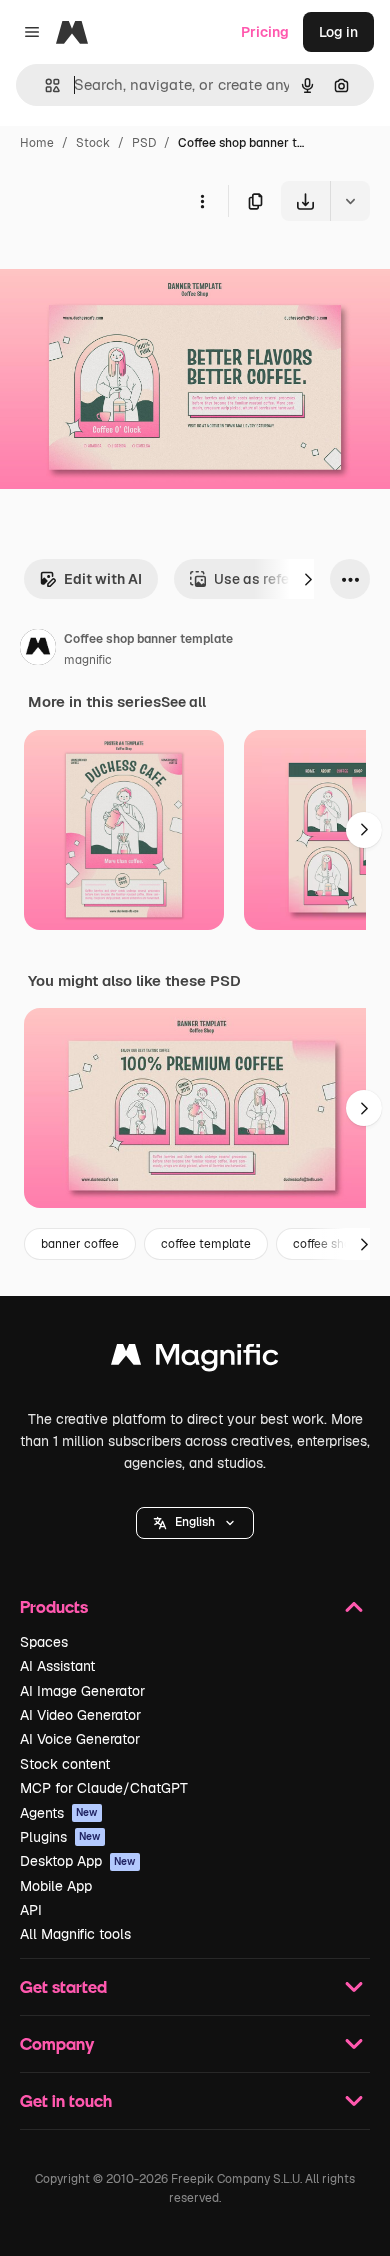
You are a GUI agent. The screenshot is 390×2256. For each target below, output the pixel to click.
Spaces (44, 1642)
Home (37, 143)
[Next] (308, 579)
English (195, 1522)
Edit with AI (103, 579)
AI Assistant (57, 1666)
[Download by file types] (350, 201)
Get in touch (66, 2100)
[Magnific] (195, 1359)
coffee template (206, 1244)
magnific (88, 660)
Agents (59, 1813)
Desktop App (78, 1861)
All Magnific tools (75, 1934)
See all (183, 702)
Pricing (265, 32)
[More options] (202, 201)
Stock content (65, 1764)
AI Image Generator (82, 1691)
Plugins (60, 1837)
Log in (338, 32)
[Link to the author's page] (38, 650)
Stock (93, 143)
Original (128, 267)
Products (54, 1606)
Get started (63, 1986)
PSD (144, 143)
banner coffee (80, 1244)
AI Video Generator (80, 1715)
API (31, 1910)
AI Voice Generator (80, 1739)
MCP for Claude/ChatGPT (104, 1788)
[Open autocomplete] (44, 85)
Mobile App (56, 1886)
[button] (195, 1523)
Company (57, 2043)
